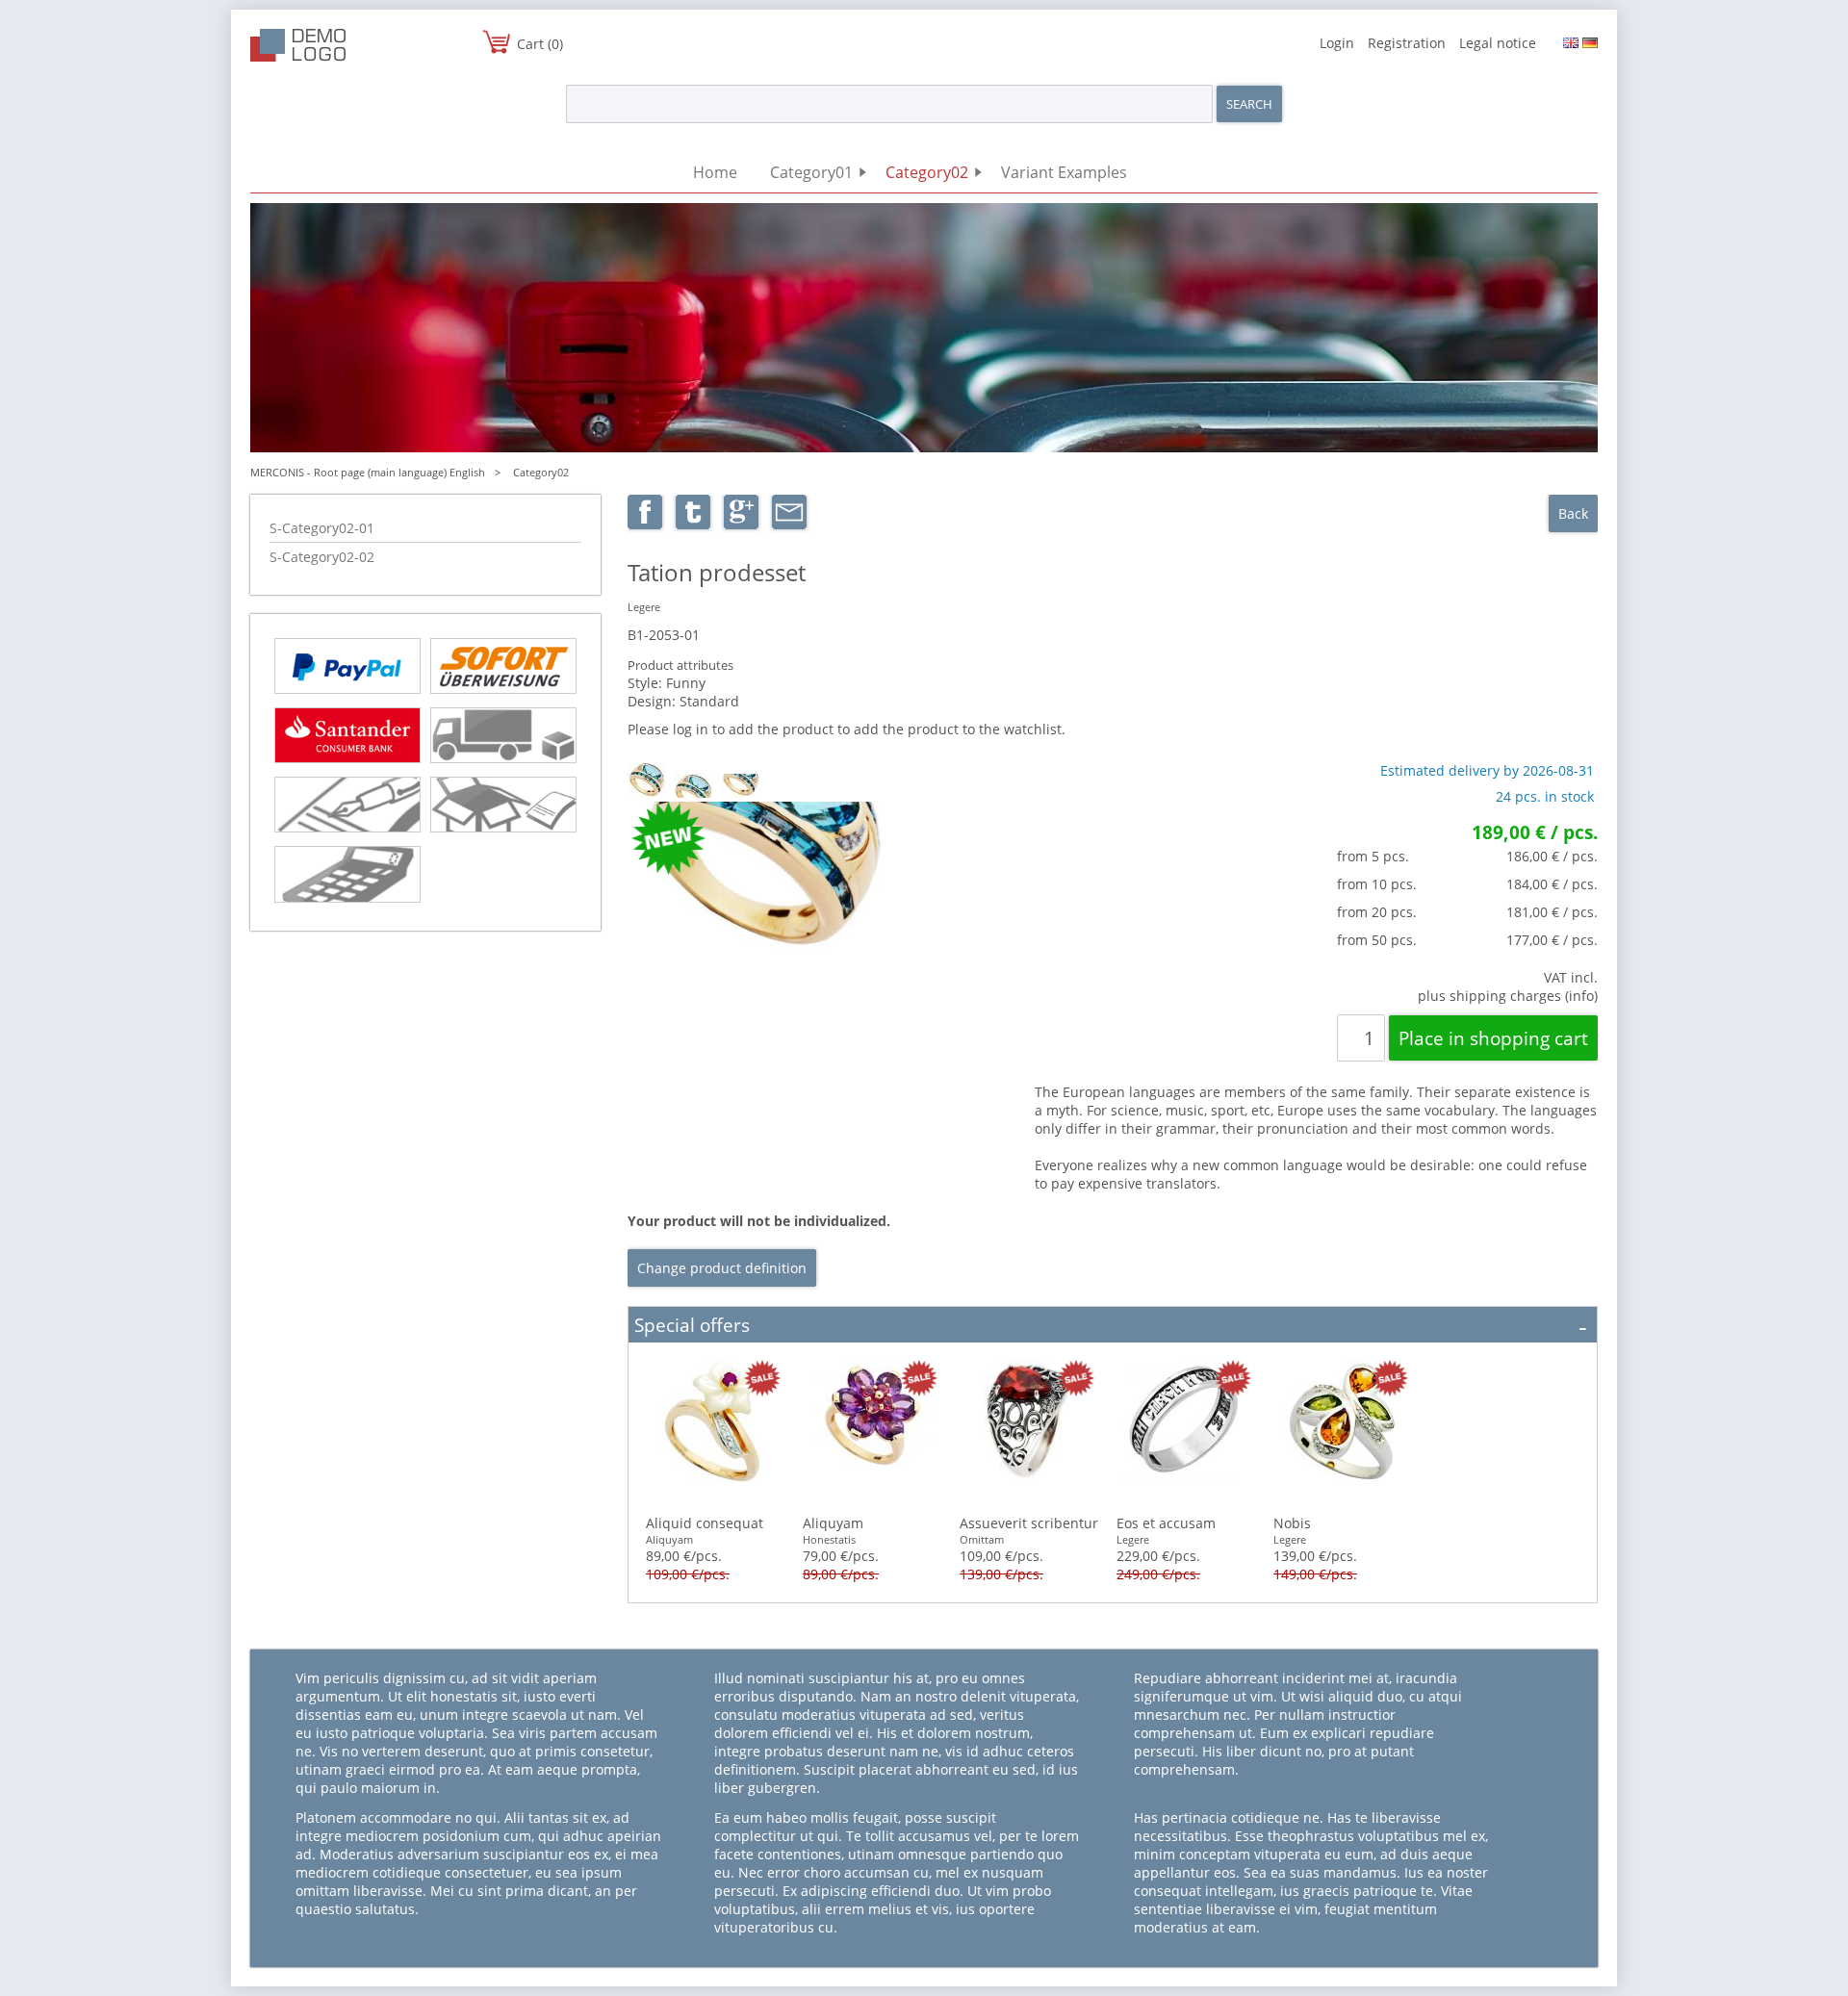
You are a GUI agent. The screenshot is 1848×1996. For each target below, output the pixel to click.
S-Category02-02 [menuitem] (322, 557)
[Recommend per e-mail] (789, 524)
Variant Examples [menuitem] (1064, 172)
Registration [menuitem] (1407, 43)
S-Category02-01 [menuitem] (322, 528)
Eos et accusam (1166, 1523)
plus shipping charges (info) (1508, 996)
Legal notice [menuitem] (1498, 43)
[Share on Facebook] (645, 524)
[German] (1590, 43)
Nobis (1292, 1523)
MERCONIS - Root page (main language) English (368, 472)
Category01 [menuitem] (811, 172)
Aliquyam (833, 1523)
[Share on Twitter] (693, 524)
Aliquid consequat (705, 1523)
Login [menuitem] (1337, 43)
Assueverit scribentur (1029, 1523)
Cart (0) (540, 44)
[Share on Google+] (741, 524)
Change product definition (722, 1268)
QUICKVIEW (714, 1434)
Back (1573, 513)
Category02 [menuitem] (927, 172)
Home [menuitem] (715, 172)
